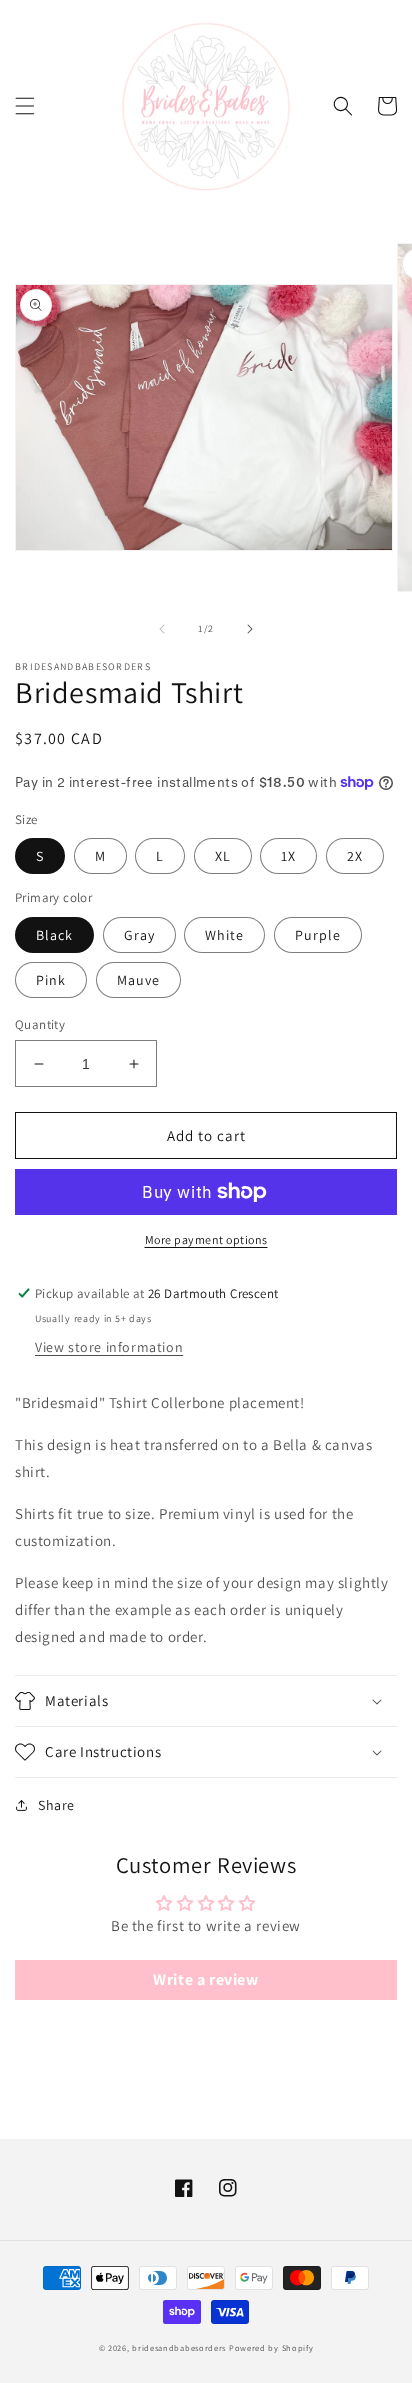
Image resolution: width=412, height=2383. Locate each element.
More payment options (206, 1239)
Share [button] (56, 1805)
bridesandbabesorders (179, 2347)
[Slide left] (162, 629)
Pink (51, 980)
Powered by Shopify (271, 2347)
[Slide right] (250, 629)
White (224, 935)
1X (288, 856)
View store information (109, 1347)
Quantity (40, 1024)
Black (54, 935)
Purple (318, 935)
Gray (139, 935)
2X (355, 856)
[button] (25, 106)
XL (223, 856)
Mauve (138, 980)
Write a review (205, 1979)
